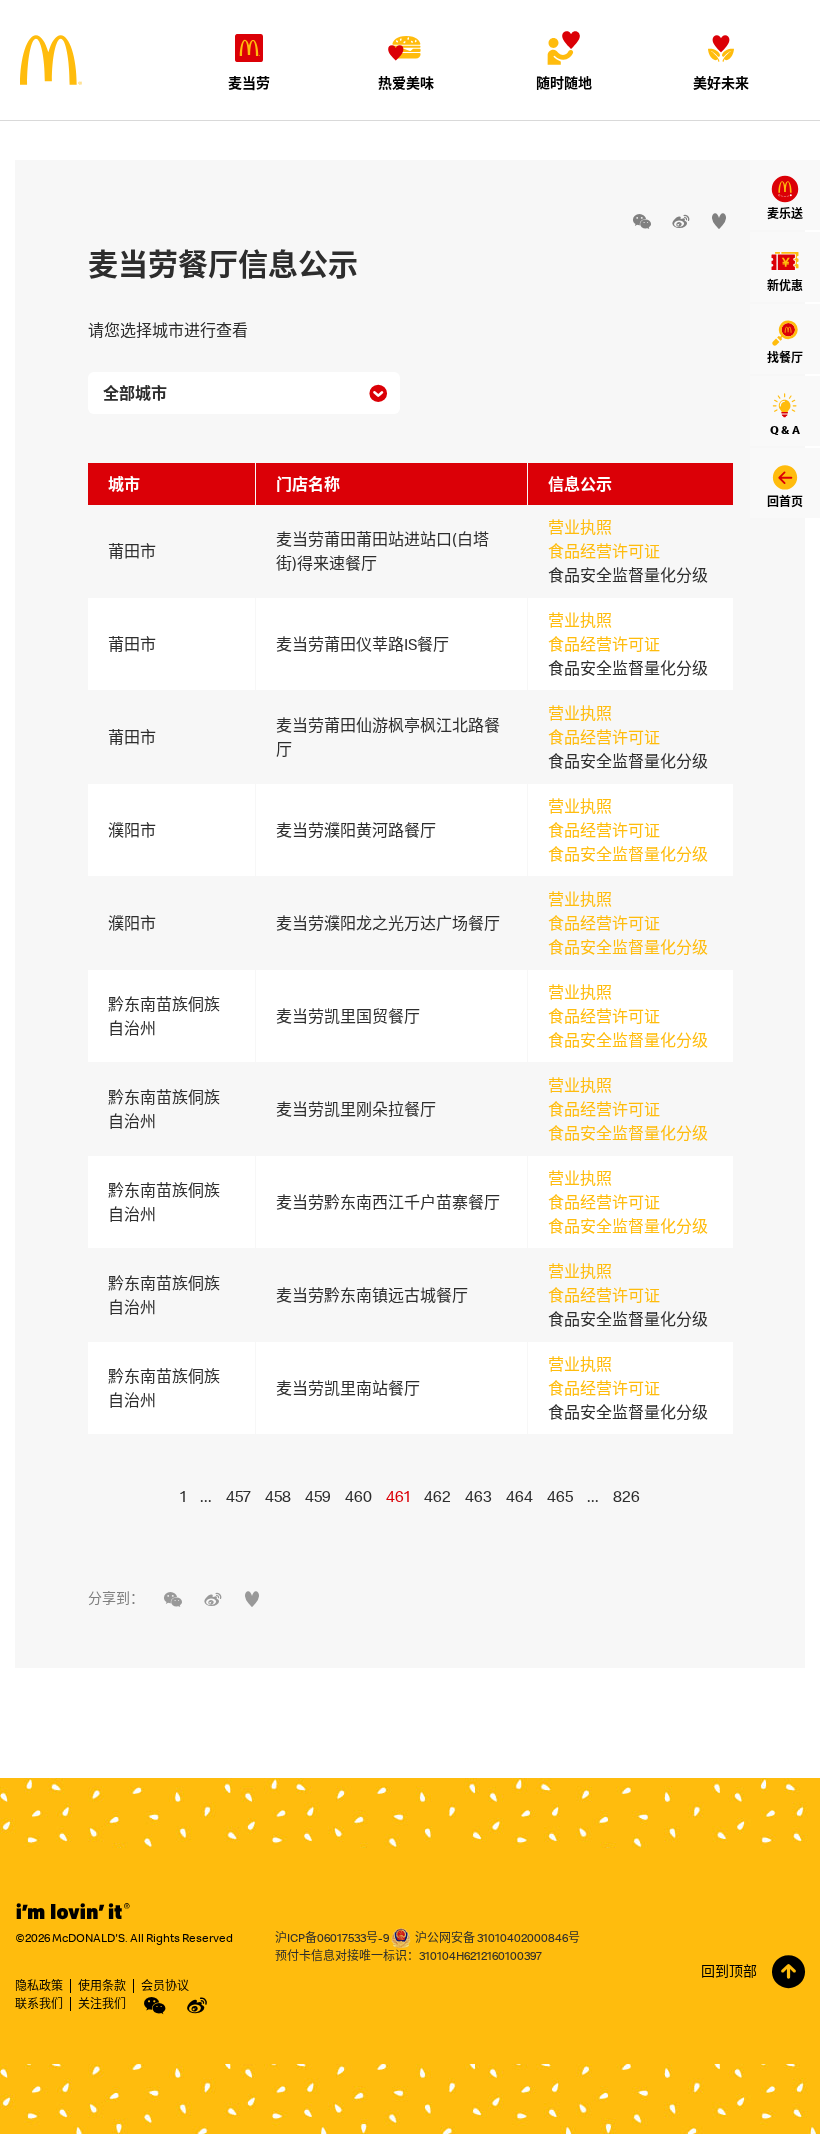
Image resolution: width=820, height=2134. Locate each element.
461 (398, 1496)
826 (626, 1496)
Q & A (785, 429)
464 (519, 1496)
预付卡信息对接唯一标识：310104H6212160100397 (408, 1955)
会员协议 (165, 1985)
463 (478, 1496)
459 (318, 1496)
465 (560, 1496)
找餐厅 (785, 357)
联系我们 (39, 2003)
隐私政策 (39, 1985)
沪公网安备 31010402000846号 (497, 1937)
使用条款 (102, 1985)
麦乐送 (785, 213)
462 (437, 1496)
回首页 (785, 501)
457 (238, 1496)
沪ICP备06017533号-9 (332, 1937)
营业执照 (580, 527)
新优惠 (785, 285)
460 (358, 1496)
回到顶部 (729, 1971)
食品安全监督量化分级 (628, 854)
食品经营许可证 (604, 551)
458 (278, 1496)
